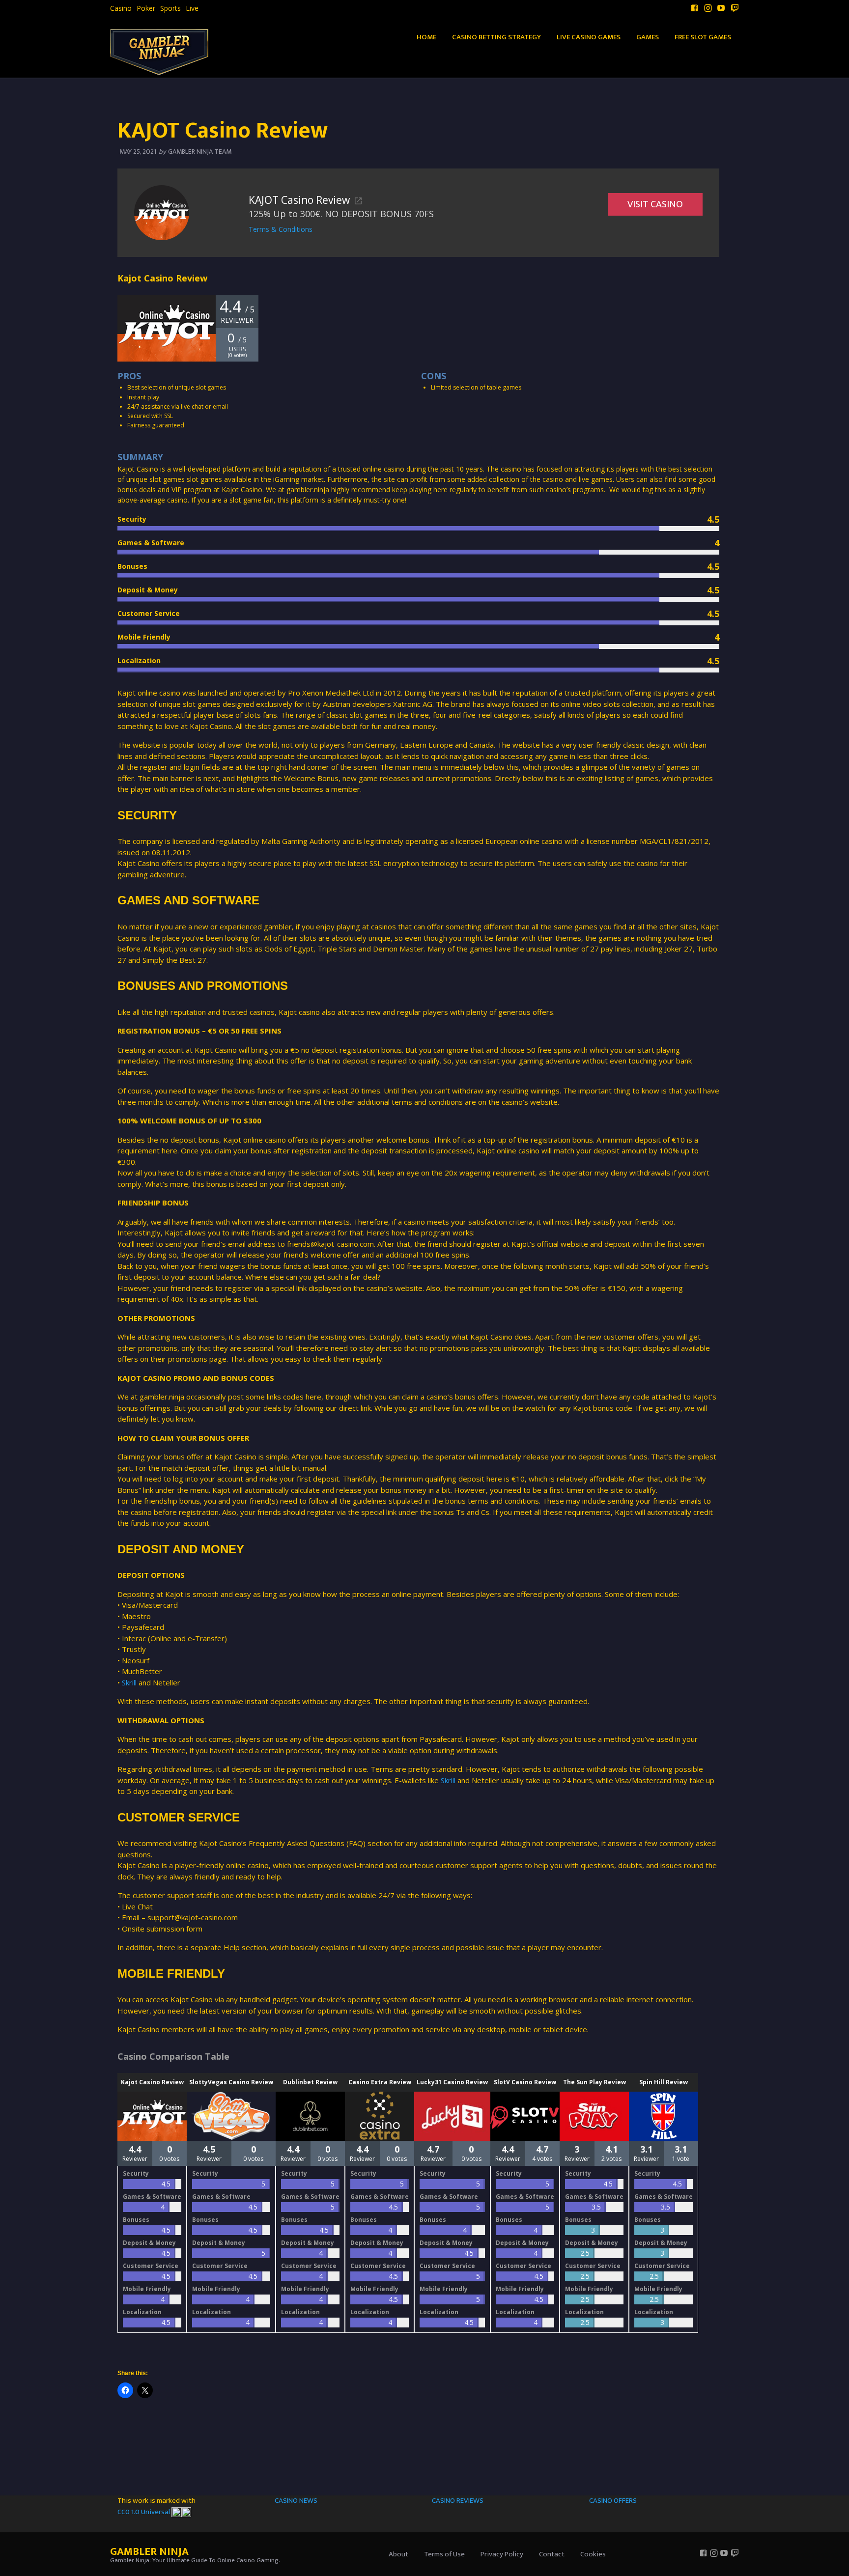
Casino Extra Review (380, 2082)
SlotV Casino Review (525, 2082)
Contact (552, 2554)
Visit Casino (655, 204)
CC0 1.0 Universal (144, 2512)
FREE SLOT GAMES (703, 37)
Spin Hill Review (664, 2082)
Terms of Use (444, 2554)
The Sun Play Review (594, 2082)
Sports (170, 8)
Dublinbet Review (310, 2082)
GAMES (648, 37)
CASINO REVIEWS (458, 2501)
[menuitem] (121, 8)
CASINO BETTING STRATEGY (496, 37)
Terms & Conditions (281, 229)
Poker (146, 8)
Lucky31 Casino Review (452, 2082)
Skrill (129, 1682)
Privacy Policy (502, 2554)
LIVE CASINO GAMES (589, 37)
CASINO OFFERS (613, 2501)
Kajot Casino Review (152, 2082)
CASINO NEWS (296, 2501)
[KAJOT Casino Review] (162, 212)
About (398, 2554)
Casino (121, 8)
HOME (426, 37)
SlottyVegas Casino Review (231, 2082)
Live (192, 8)
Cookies (593, 2554)
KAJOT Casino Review (299, 200)
